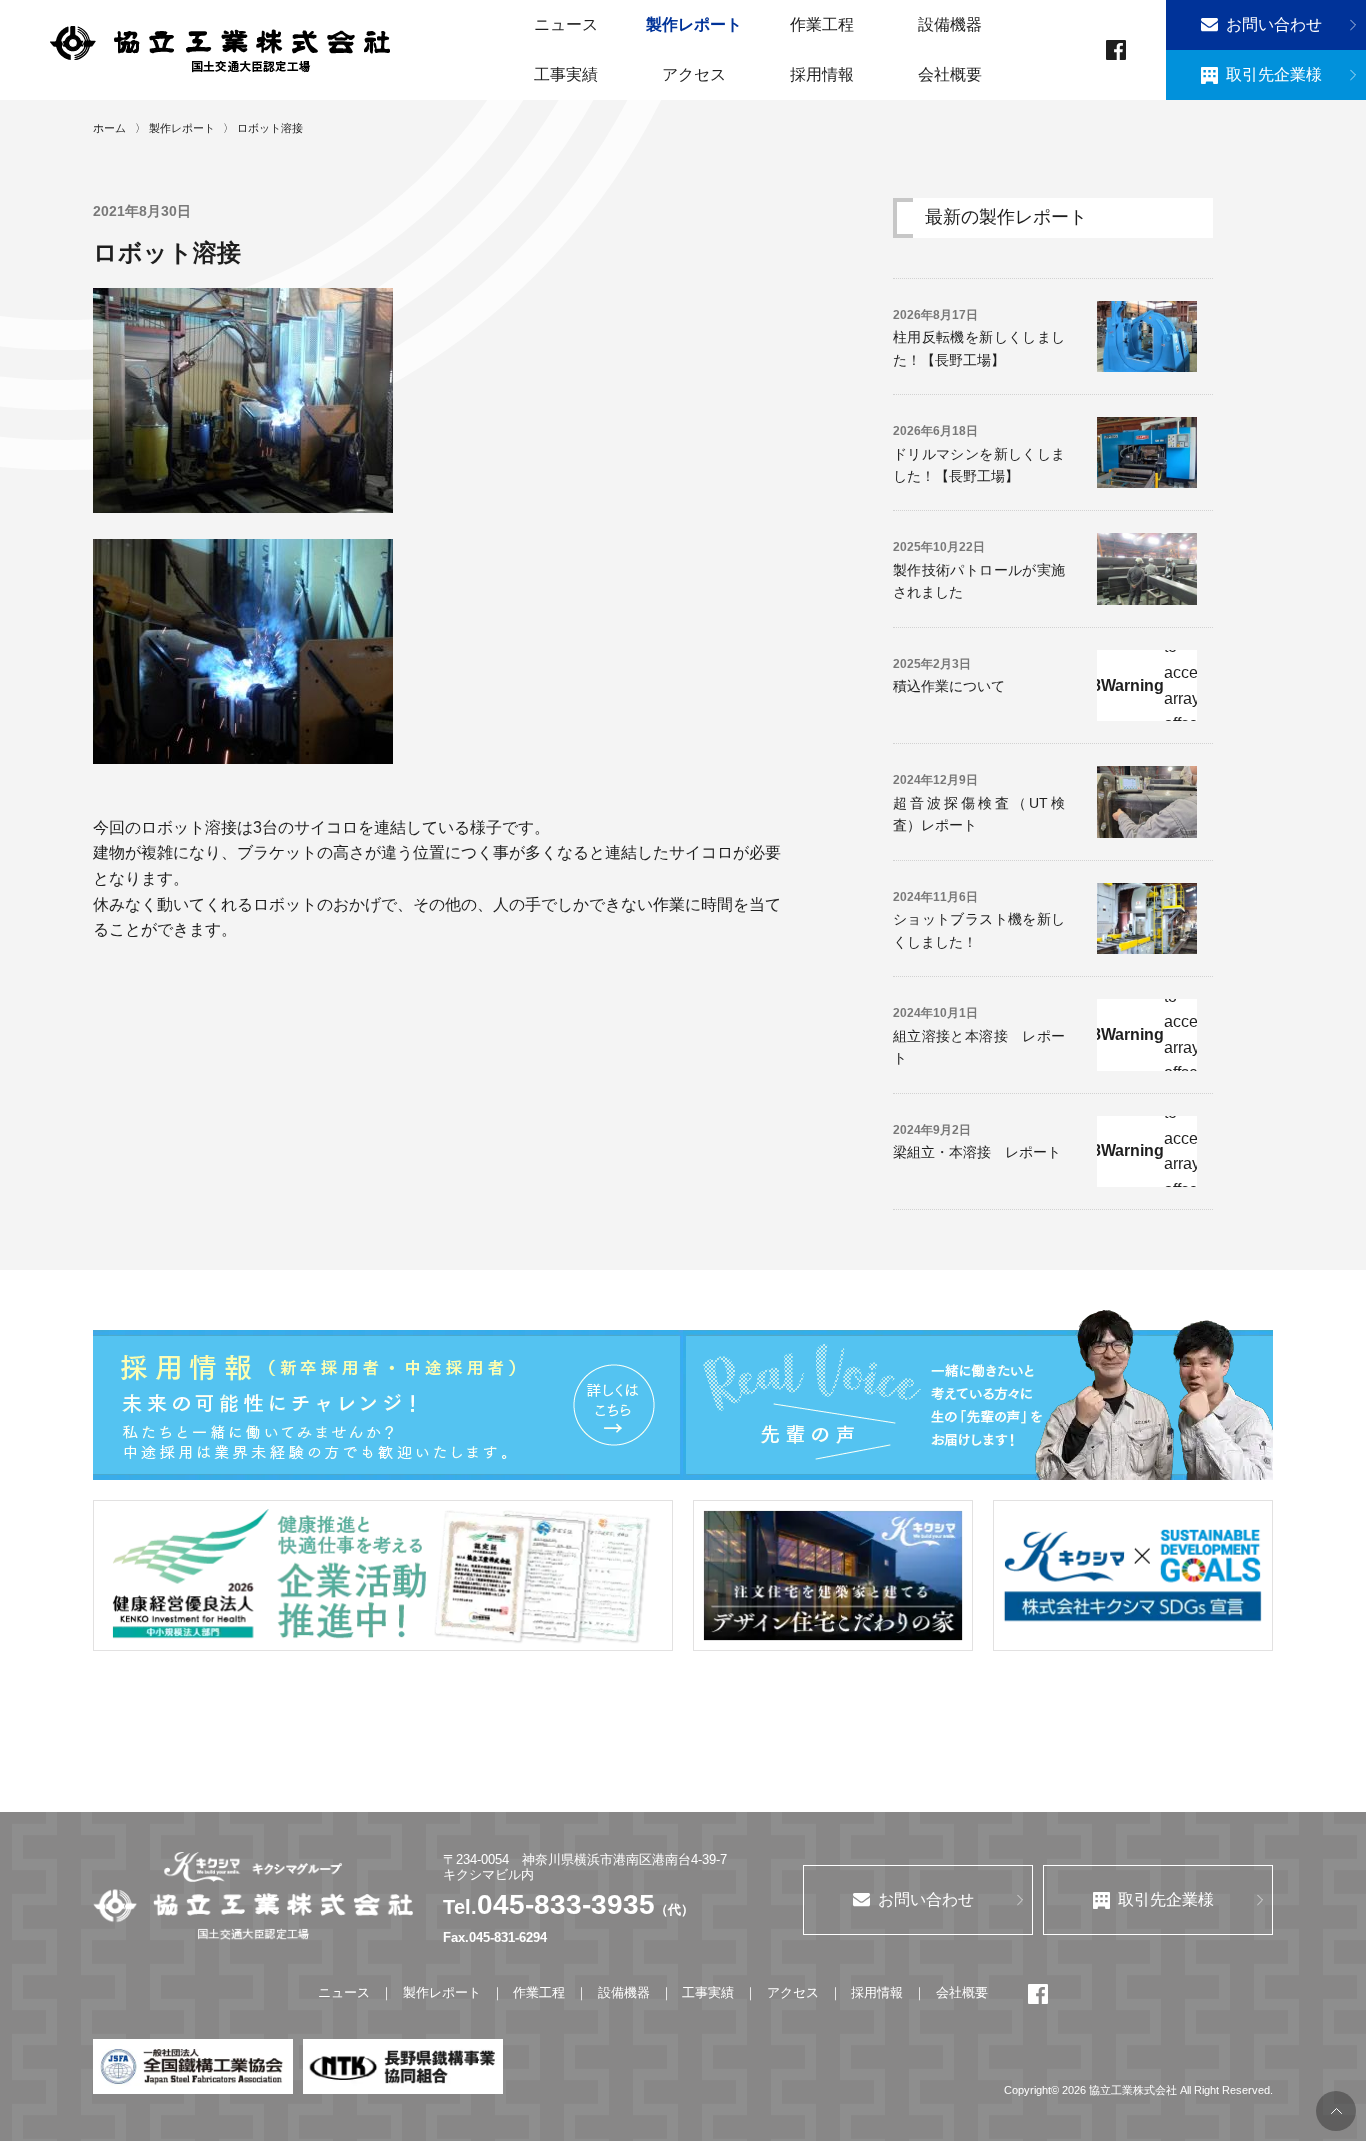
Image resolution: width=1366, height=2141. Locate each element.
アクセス (694, 74)
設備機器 (950, 24)
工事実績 (566, 74)
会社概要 (950, 74)
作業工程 (822, 24)
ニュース (566, 24)
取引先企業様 (1274, 74)
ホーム (109, 128)
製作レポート (694, 24)
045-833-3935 (566, 1904)
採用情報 (822, 74)
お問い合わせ (1274, 24)
